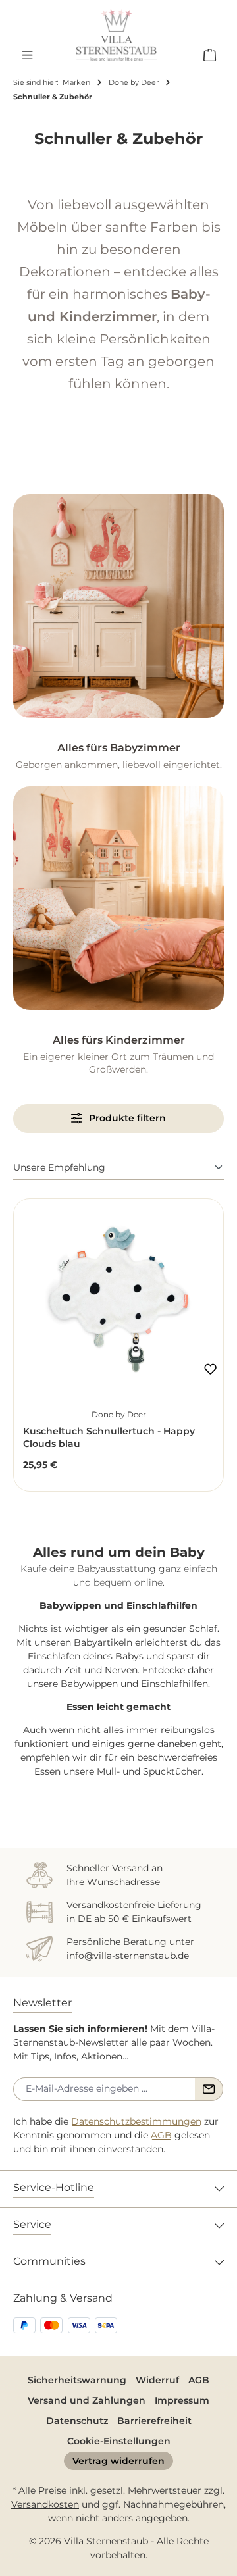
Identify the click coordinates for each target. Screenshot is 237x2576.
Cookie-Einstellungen (119, 2441)
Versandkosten (45, 2504)
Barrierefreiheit (154, 2421)
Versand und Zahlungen (87, 2400)
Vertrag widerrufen (118, 2461)
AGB (161, 2135)
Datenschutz (77, 2421)
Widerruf (157, 2380)
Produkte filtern (126, 1118)
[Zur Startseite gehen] (117, 35)
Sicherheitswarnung (77, 2380)
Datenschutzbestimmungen (136, 2121)
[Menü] (27, 55)
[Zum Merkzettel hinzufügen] (210, 1369)
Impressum (182, 2400)
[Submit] (209, 2089)
